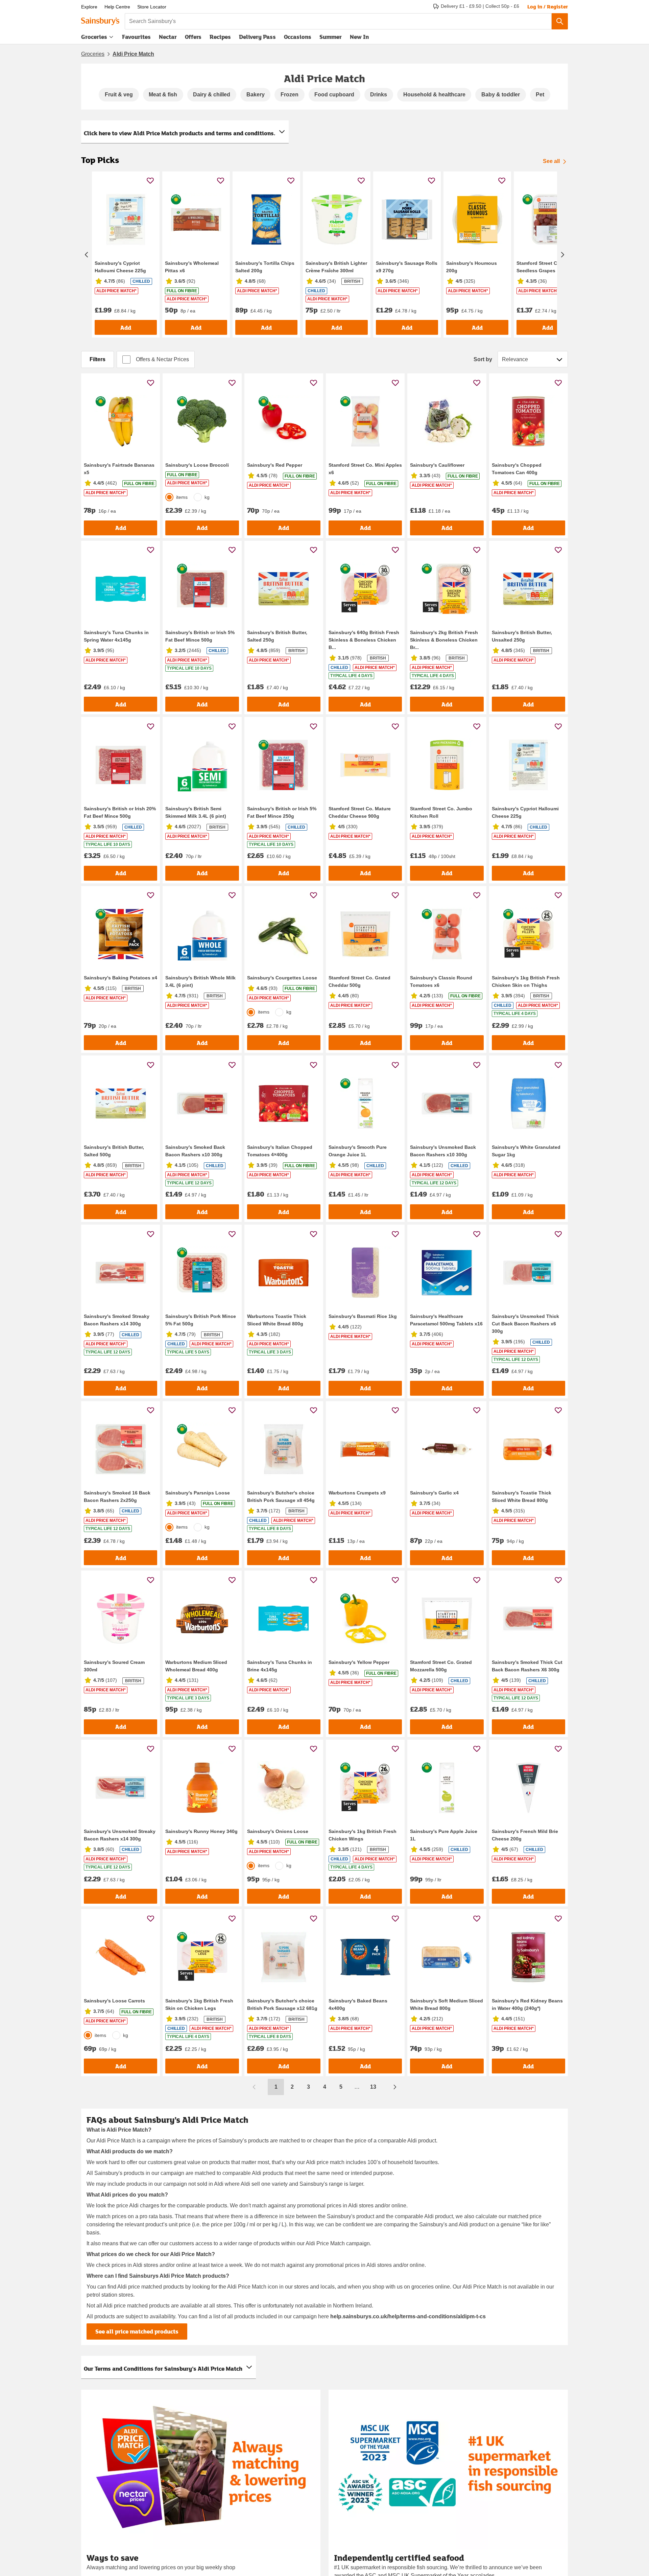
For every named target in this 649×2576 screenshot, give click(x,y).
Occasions (298, 37)
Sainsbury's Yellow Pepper (359, 1662)
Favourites (136, 37)
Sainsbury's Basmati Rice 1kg (363, 1316)
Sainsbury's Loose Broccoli (197, 465)
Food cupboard (334, 95)
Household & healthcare (434, 95)
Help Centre (117, 7)
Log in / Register (548, 6)
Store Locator (152, 7)
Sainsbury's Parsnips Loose (198, 1493)
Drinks (379, 95)
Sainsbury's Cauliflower (437, 465)
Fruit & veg (119, 95)
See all (551, 161)
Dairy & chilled (212, 95)
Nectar (168, 37)
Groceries (94, 37)
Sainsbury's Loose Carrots (114, 2001)
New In (359, 37)
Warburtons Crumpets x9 (357, 1493)
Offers (193, 37)
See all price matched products (137, 2331)
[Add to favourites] (150, 180)
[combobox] (338, 21)
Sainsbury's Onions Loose (278, 1831)
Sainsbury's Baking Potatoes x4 (121, 978)
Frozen (290, 95)
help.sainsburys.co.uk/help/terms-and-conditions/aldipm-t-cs (408, 2316)
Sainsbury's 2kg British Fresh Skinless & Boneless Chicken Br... (444, 640)
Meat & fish (163, 95)
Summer (331, 37)
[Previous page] (254, 2087)
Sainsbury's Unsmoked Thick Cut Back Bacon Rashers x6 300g (525, 1324)
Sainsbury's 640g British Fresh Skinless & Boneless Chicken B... (364, 640)
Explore (89, 7)
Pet (540, 95)
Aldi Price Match (133, 54)
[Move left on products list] (87, 255)
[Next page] (395, 2087)
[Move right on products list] (562, 255)
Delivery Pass (257, 38)
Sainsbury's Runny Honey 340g (201, 1831)
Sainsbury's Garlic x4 (434, 1493)
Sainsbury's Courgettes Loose (282, 978)
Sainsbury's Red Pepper (275, 465)
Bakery (256, 95)
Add (126, 328)
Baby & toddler (501, 95)
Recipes (220, 37)
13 (373, 2087)
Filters (98, 359)
